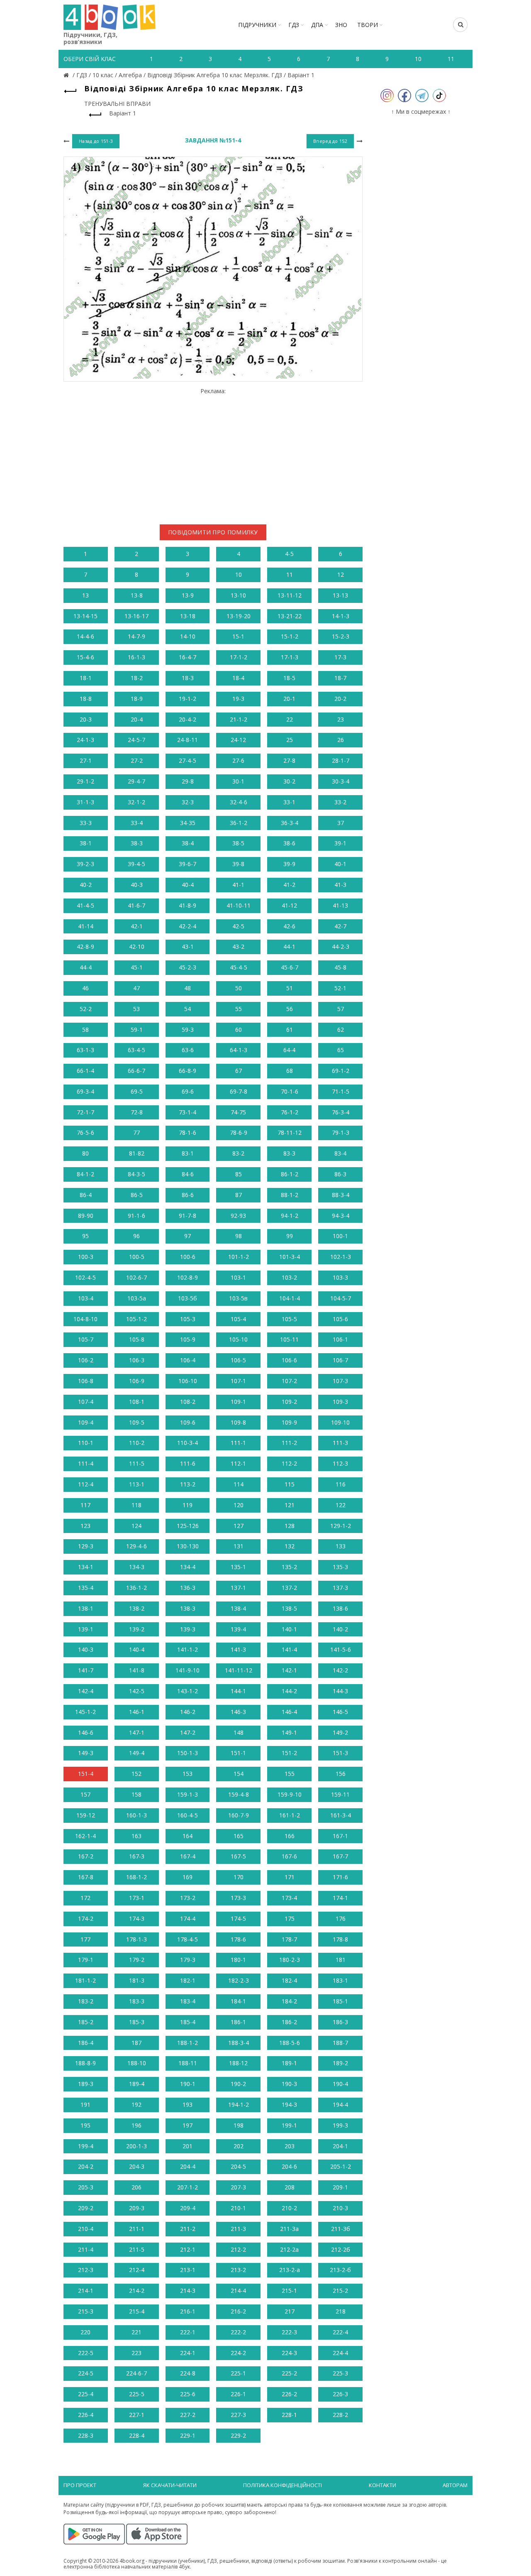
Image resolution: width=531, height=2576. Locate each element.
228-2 (340, 2415)
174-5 (238, 1919)
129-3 (86, 1546)
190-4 (340, 2084)
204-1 (340, 2146)
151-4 (86, 1774)
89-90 (86, 1216)
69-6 (188, 1091)
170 (239, 1877)
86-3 (340, 1174)
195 (85, 2125)
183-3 (137, 2001)
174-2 (86, 1919)
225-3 (340, 2373)
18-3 (188, 678)
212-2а (289, 2249)
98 (239, 1236)
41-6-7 (136, 905)
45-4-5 (239, 967)
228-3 (86, 2435)
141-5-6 (341, 1649)
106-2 (86, 1360)
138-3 (188, 1608)
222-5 (86, 2353)
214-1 (86, 2291)
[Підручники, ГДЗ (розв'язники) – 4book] (67, 75)
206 (136, 2187)
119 (188, 1505)
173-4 (289, 1898)
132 (290, 1546)
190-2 (238, 2084)
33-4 (137, 823)
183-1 (340, 1980)
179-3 (188, 1960)
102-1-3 (341, 1257)
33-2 (340, 802)
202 (239, 2146)
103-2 (289, 1277)
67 (239, 1071)
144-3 (340, 1691)
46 (85, 988)
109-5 (137, 1422)
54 (188, 1009)
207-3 (238, 2187)
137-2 (289, 1588)
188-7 (340, 2043)
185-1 (340, 2001)
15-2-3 (341, 636)
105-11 (289, 1339)
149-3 (86, 1753)
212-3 (86, 2270)
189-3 (86, 2084)
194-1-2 (239, 2105)
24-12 (238, 740)
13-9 (188, 595)
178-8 (340, 1939)
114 (239, 1484)
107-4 (86, 1402)
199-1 (289, 2125)
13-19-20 (239, 616)
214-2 (137, 2291)
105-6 (340, 1319)
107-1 (238, 1381)
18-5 (289, 678)
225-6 (188, 2394)
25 (290, 740)
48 (188, 988)
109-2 (289, 1402)
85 (239, 1174)
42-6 (289, 926)
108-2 (188, 1402)
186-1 (238, 2022)
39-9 (289, 864)
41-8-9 (188, 905)
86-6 (188, 1195)
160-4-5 (188, 1815)
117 (85, 1505)
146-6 (86, 1732)
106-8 (86, 1381)
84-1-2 (85, 1174)
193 (188, 2105)
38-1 (86, 843)
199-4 (86, 2146)
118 (136, 1505)
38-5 (238, 843)
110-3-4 (188, 1443)
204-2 (86, 2166)
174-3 (137, 1919)
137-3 (340, 1588)
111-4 (86, 1463)
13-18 (188, 616)
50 (239, 988)
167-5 (238, 1856)
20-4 (137, 719)
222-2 (238, 2332)
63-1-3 (85, 1050)
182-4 (289, 1980)
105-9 (188, 1339)
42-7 (340, 926)
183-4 (188, 2001)
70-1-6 (290, 1091)
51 (290, 988)
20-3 (86, 719)
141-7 (86, 1670)
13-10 (238, 595)
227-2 (188, 2415)
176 (341, 1919)
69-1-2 (341, 1071)
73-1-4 (188, 1112)
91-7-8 (188, 1216)
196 (136, 2125)
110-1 (86, 1443)
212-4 (137, 2270)
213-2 (238, 2270)
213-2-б (340, 2270)
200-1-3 (136, 2146)
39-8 (238, 864)
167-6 (289, 1856)
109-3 (340, 1402)
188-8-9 (85, 2063)
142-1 (289, 1670)
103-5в (238, 1298)
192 (136, 2105)
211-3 (238, 2229)
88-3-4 (341, 1195)
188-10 (137, 2063)
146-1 (137, 1712)
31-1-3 (85, 802)
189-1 (289, 2063)
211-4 (86, 2249)
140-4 (137, 1649)
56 (290, 1009)
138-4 (238, 1608)
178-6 (238, 1939)
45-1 (137, 967)
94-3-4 (341, 1216)
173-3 (238, 1898)
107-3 (340, 1381)
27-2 (137, 760)
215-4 (137, 2311)
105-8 (137, 1339)
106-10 (188, 1381)
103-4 (86, 1298)
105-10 (238, 1339)
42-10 (137, 946)
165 (239, 1836)
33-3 (86, 823)
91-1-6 (136, 1216)
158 (136, 1794)
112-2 (289, 1463)
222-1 (188, 2332)
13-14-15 (85, 616)
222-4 (340, 2332)
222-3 (289, 2332)
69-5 (137, 1091)
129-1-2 (341, 1526)
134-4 (188, 1567)
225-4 (86, 2394)
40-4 (188, 885)
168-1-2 (136, 1877)
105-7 (86, 1339)
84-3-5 (136, 1174)
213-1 (188, 2270)
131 (239, 1546)
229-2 (238, 2435)
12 (341, 574)
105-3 (188, 1319)
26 (341, 740)
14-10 (188, 636)
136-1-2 (136, 1588)
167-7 (340, 1856)
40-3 (137, 885)
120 (239, 1505)
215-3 (86, 2311)
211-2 (188, 2229)
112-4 (86, 1484)
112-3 (340, 1463)
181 (341, 1960)
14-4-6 (85, 636)
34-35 (188, 823)
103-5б (188, 1298)
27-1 (86, 760)
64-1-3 (239, 1050)
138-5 (289, 1608)
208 (290, 2187)
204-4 (188, 2166)
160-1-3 (136, 1815)
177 (85, 1939)
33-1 (289, 802)
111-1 (238, 1443)
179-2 (137, 1960)
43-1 (188, 946)
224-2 (238, 2353)
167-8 (86, 1877)
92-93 (238, 1216)
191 (85, 2105)
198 (239, 2125)
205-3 (86, 2187)
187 (136, 2043)
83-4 (340, 1153)
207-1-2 (188, 2187)
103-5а (137, 1298)
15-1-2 (290, 636)
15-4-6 (85, 657)
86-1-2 (290, 1174)
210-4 (86, 2229)
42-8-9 (85, 946)
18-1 (86, 678)
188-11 (188, 2063)
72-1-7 (85, 1112)
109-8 (238, 1422)
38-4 (188, 843)
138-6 (340, 1608)
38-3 (137, 843)
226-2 (289, 2394)
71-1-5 (341, 1091)
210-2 (289, 2208)
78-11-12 (290, 1133)
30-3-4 (341, 781)
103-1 (238, 1277)
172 (85, 1898)
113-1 (137, 1484)
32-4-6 (239, 802)
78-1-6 (188, 1133)
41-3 (340, 885)
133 (341, 1546)
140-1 (289, 1629)
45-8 (340, 967)
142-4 (86, 1691)
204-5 (238, 2166)
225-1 (238, 2373)
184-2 (289, 2001)
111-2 (289, 1443)
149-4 (137, 1753)
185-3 (137, 2022)
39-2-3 (85, 864)
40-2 (86, 885)
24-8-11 (188, 740)
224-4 (340, 2353)
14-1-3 (341, 616)
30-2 (289, 781)
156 (341, 1774)
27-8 (289, 760)
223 (136, 2353)
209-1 (340, 2187)
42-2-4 (188, 926)
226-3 (340, 2394)
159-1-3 (188, 1794)
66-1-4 (85, 1071)
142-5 (137, 1691)
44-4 (86, 967)
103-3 (340, 1277)
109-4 (86, 1422)
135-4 (86, 1588)
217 (290, 2311)
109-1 (238, 1402)
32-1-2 (136, 802)
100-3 (86, 1257)
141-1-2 (188, 1649)
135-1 (238, 1567)
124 (136, 1526)
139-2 (137, 1629)
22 (290, 719)
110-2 (137, 1443)
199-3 (340, 2125)
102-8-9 (188, 1277)
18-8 (86, 699)
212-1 (188, 2249)
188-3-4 (239, 2043)
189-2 (340, 2063)
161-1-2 (290, 1815)
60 (239, 1030)
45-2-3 (188, 967)
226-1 (238, 2394)
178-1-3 (136, 1939)
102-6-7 (136, 1277)
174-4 (188, 1919)
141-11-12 (239, 1670)
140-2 (340, 1629)
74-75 (238, 1112)
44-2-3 (341, 946)
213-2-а (290, 2270)
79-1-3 (341, 1133)
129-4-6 (136, 1546)
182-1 (188, 1980)
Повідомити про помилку (213, 532)
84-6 (188, 1174)
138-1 (86, 1608)
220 (85, 2332)
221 (136, 2332)
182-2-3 (239, 1980)
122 (341, 1505)
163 (136, 1836)
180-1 (238, 1960)
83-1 (188, 1153)
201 (188, 2146)
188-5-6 (290, 2043)
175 (290, 1919)
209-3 (137, 2208)
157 (85, 1794)
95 (85, 1236)
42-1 (137, 926)
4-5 (289, 554)
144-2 (289, 1691)
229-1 (188, 2435)
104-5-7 (341, 1298)
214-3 (188, 2291)
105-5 (289, 1319)
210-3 (340, 2208)
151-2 (289, 1753)
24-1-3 (85, 740)
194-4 (340, 2105)
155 (290, 1774)
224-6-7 (136, 2373)
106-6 (289, 1360)
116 (341, 1484)
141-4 (289, 1649)
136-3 (188, 1588)
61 (290, 1030)
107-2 (289, 1381)
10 (239, 574)
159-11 (340, 1794)
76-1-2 (290, 1112)
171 (290, 1877)
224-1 (188, 2353)
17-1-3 (290, 657)
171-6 (340, 1877)
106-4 (188, 1360)
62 (341, 1030)
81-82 (137, 1153)
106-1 (340, 1339)
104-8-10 (85, 1319)
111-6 (188, 1463)
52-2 (86, 1009)
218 (341, 2311)
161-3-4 (341, 1815)
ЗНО (341, 25)
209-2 (86, 2208)
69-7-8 (239, 1091)
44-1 (289, 946)
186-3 (340, 2022)
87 (239, 1195)
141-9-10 (188, 1670)
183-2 (86, 2001)
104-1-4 (290, 1298)
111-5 (137, 1463)
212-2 (238, 2249)
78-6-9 (239, 1133)
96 (136, 1236)
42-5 (238, 926)
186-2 (289, 2022)
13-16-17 (136, 616)
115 (290, 1484)
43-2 (238, 946)
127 (239, 1526)
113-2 (188, 1484)
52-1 (340, 988)
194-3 (289, 2105)
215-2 (340, 2291)
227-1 (137, 2415)
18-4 (238, 678)
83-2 (238, 1153)
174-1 (340, 1898)
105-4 (238, 1319)
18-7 (340, 678)
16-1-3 (136, 657)
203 (290, 2146)
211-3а (289, 2229)
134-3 (137, 1567)
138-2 (137, 1608)
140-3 (86, 1649)
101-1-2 (239, 1257)
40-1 (340, 864)
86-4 (86, 1195)
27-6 (238, 760)
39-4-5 (136, 864)
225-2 (289, 2373)
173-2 (188, 1898)
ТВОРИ (368, 25)
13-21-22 (290, 616)
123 (85, 1526)
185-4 (188, 2022)
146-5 (340, 1712)
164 (188, 1836)
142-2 (340, 1670)
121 (290, 1505)
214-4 (238, 2291)
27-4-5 (188, 760)
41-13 (340, 905)
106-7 (340, 1360)
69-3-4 (85, 1091)
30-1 (238, 781)
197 (188, 2125)
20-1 (289, 699)
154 (239, 1774)
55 (239, 1009)
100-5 (137, 1257)
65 (341, 1050)
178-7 (289, 1939)
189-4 (137, 2084)
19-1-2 (188, 699)
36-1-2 (239, 823)
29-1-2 (85, 781)
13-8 (137, 595)
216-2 (238, 2311)
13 (85, 595)
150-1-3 (188, 1753)
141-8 (137, 1670)
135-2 (289, 1567)
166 (290, 1836)
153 (188, 1774)
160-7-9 (239, 1815)
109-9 (289, 1422)
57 (341, 1009)
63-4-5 (136, 1050)
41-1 (238, 885)
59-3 (188, 1030)
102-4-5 (85, 1277)
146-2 (188, 1712)
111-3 (340, 1443)
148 (239, 1732)
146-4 (289, 1712)
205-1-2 (341, 2166)
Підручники (257, 25)
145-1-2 (85, 1712)
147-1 (137, 1732)
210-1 (238, 2208)
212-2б (341, 2249)
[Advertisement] (213, 453)
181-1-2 (85, 1980)
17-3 (340, 657)
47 (136, 988)
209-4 (188, 2208)
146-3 (238, 1712)
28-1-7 (341, 760)
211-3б (341, 2229)
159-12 (86, 1815)
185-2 (86, 2022)
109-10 (340, 1422)
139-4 (238, 1629)
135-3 (340, 1567)
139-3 (188, 1629)
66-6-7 (136, 1071)
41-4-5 (85, 905)
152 (136, 1774)
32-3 (188, 802)
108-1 (137, 1402)
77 (136, 1133)
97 (188, 1236)
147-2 (188, 1732)
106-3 (137, 1360)
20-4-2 (188, 719)
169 (188, 1877)
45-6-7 (290, 967)
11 (290, 574)
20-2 (340, 699)
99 (290, 1236)
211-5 (137, 2249)
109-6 (188, 1422)
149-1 (289, 1732)
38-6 (289, 843)
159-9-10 (290, 1794)
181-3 (137, 1980)
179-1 (86, 1960)
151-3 (340, 1753)
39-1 (340, 843)
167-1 (340, 1836)
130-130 (188, 1546)
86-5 (137, 1195)
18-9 (137, 699)
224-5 (86, 2373)
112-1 (238, 1463)
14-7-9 (136, 636)
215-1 (289, 2291)
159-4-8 (239, 1794)
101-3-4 (290, 1257)
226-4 (86, 2415)
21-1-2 (239, 719)
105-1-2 (136, 1319)
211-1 (137, 2229)
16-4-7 (188, 657)
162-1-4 (85, 1836)
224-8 (188, 2373)
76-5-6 (85, 1133)
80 (85, 1153)
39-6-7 (188, 864)
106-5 (238, 1360)
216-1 (188, 2311)
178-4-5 (188, 1939)
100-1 (340, 1236)
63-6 (188, 1050)
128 (290, 1526)
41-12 (289, 905)
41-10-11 (239, 905)
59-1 (137, 1030)
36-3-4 (290, 823)
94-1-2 (290, 1216)
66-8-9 (188, 1071)
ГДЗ (294, 25)
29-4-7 (136, 781)
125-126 (188, 1526)
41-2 (289, 885)
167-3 (137, 1856)
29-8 (188, 781)
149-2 (340, 1732)
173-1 (137, 1898)
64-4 (289, 1050)
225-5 (137, 2394)
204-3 (137, 2166)
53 (136, 1009)
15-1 (238, 636)
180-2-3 (290, 1960)
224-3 (289, 2353)
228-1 (289, 2415)
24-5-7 (136, 740)
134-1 (86, 1567)
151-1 (238, 1753)
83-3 (289, 1153)
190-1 (188, 2084)
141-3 (238, 1649)
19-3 (238, 699)
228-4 (137, 2435)
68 (290, 1071)
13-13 (340, 595)
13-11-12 (290, 595)
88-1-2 (290, 1195)
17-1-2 (239, 657)
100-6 (188, 1257)
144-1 (238, 1691)
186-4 (86, 2043)
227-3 (238, 2415)
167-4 (188, 1856)
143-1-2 (188, 1691)
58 (85, 1030)
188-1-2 (188, 2043)
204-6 (289, 2166)
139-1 (86, 1629)
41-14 (86, 926)
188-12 (238, 2063)
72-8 (137, 1112)
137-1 (238, 1588)
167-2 (86, 1856)
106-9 (137, 1381)
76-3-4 (341, 1112)
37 (341, 823)
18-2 (137, 678)
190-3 (289, 2084)
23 (341, 719)
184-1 (238, 2001)
